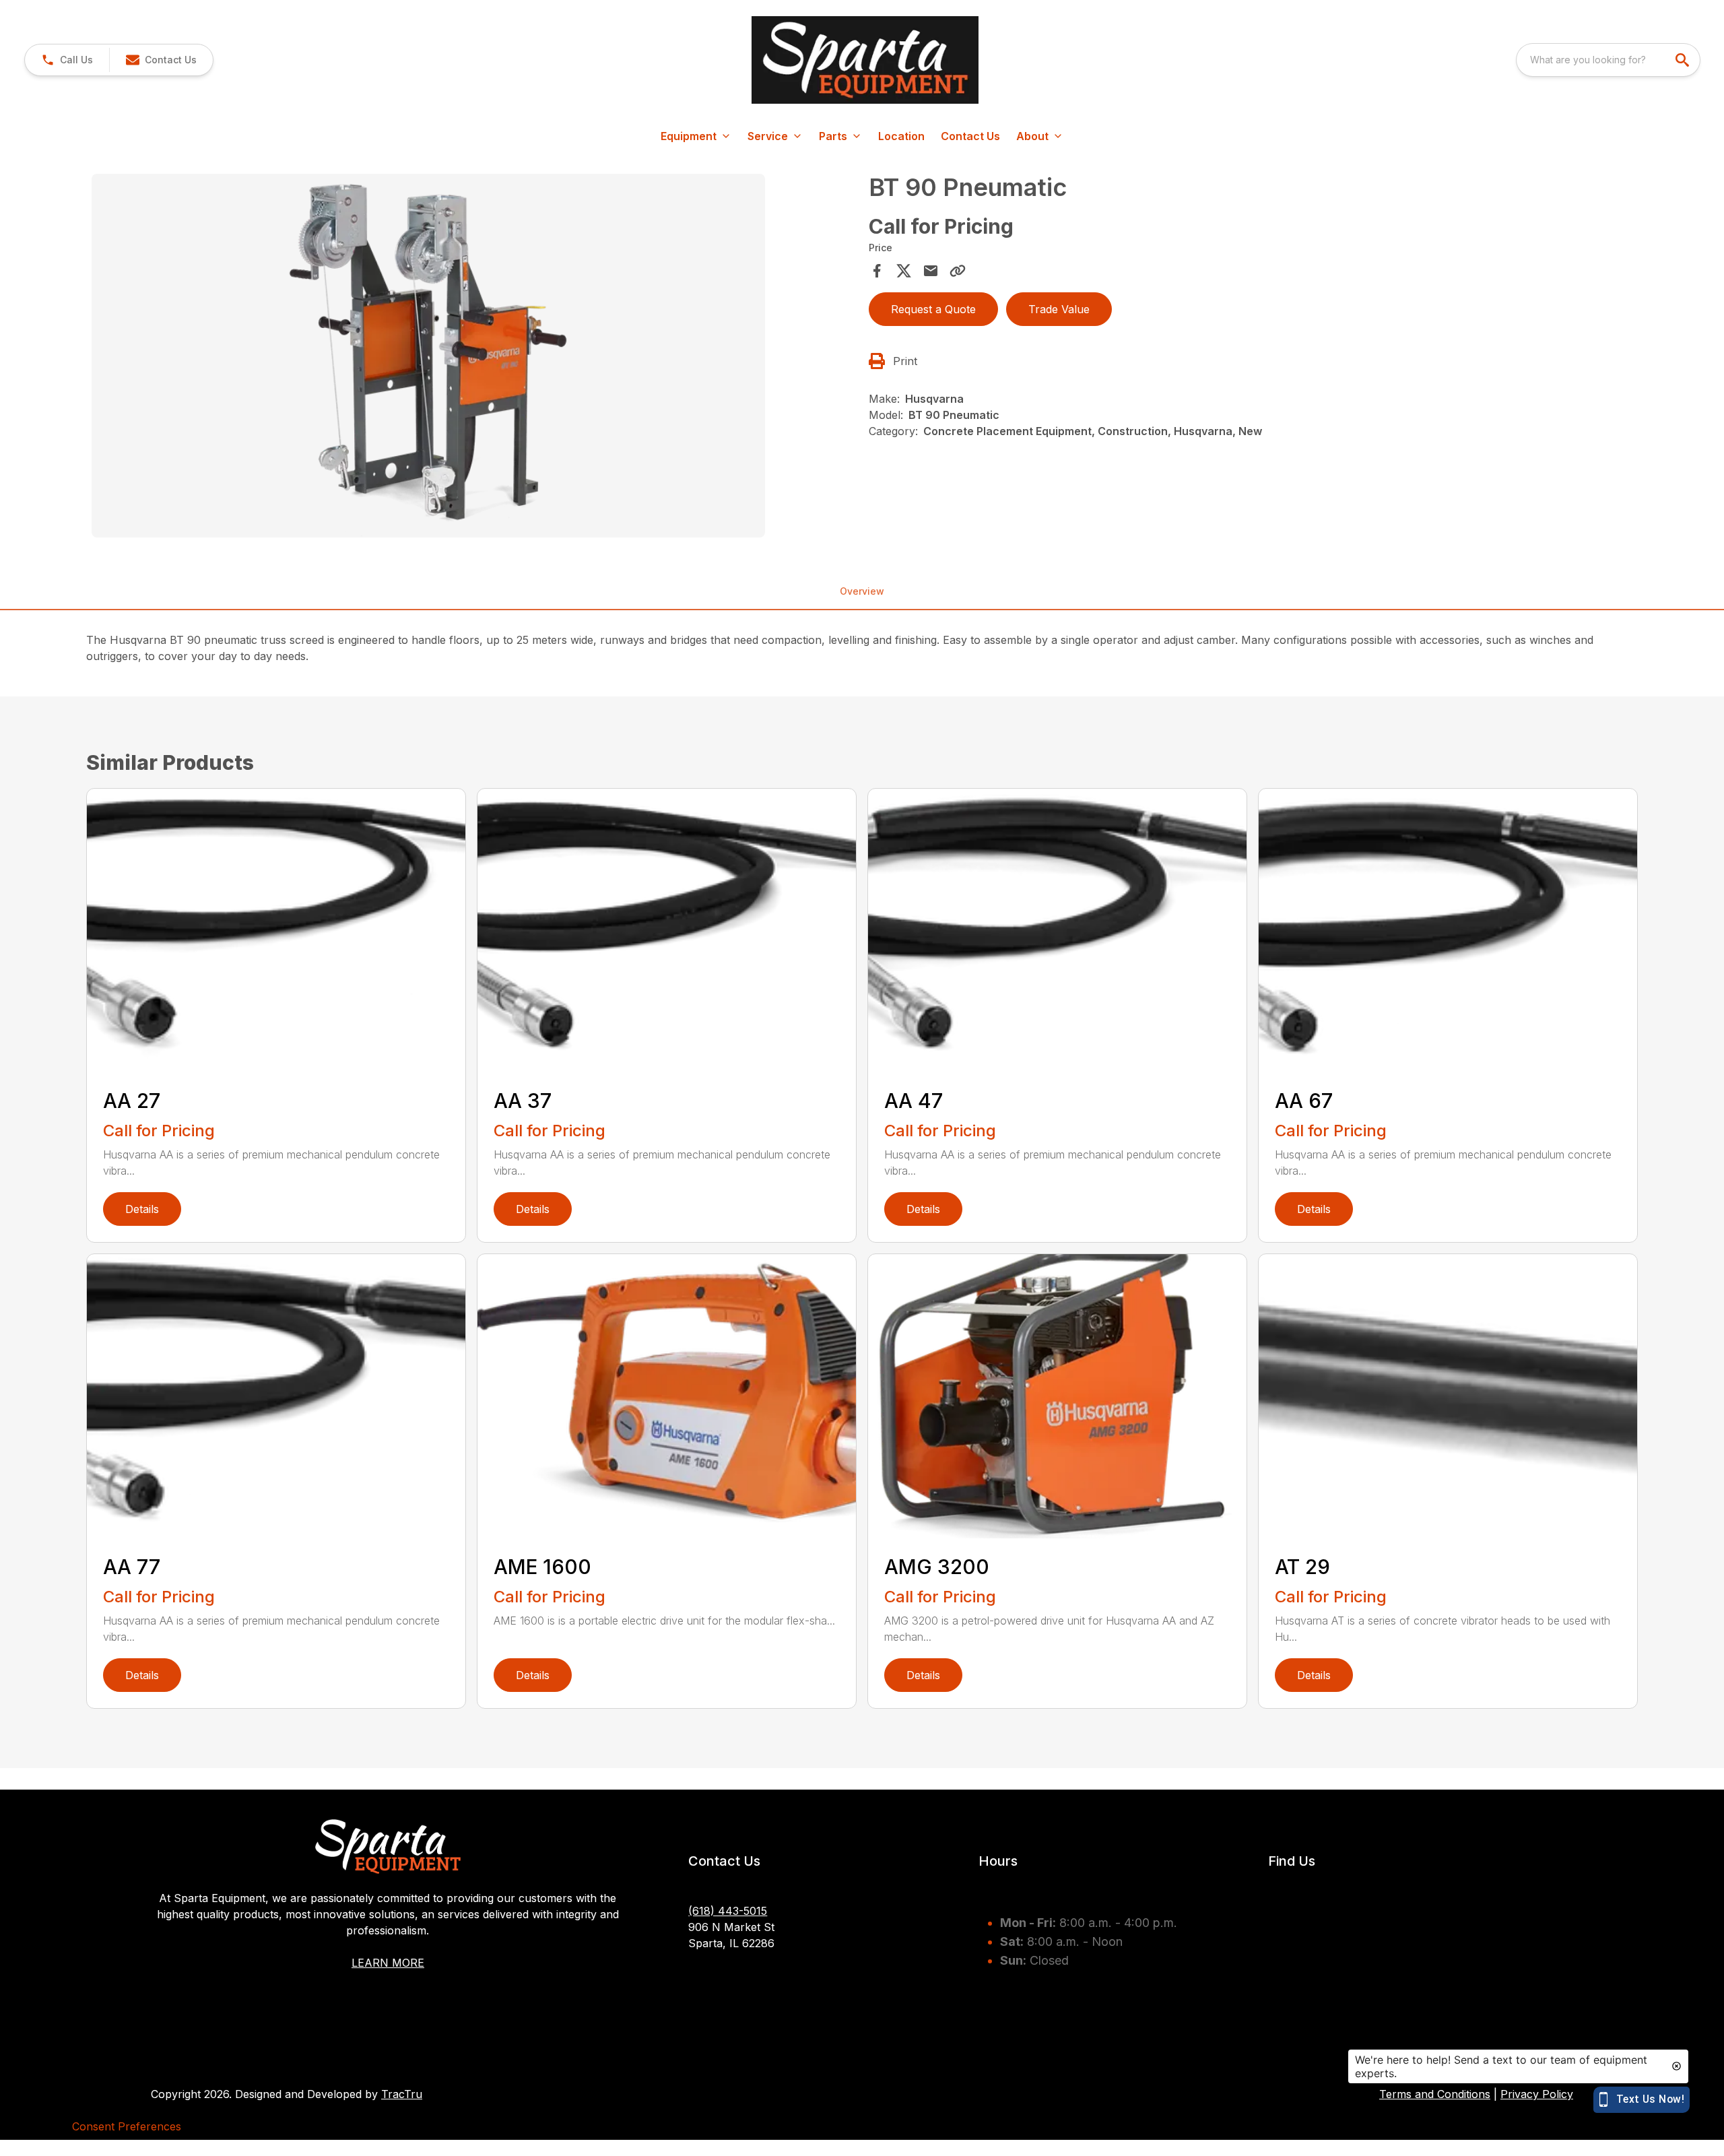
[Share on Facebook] (877, 271)
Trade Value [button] (1059, 309)
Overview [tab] (862, 591)
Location (901, 136)
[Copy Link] (958, 271)
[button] (67, 60)
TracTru (402, 2094)
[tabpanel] (473, 358)
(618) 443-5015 (728, 1911)
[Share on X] (904, 271)
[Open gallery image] (428, 356)
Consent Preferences (127, 2126)
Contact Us (970, 136)
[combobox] (1608, 60)
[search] (1684, 60)
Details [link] (142, 1209)
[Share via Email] (931, 271)
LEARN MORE (388, 1963)
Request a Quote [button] (933, 309)
